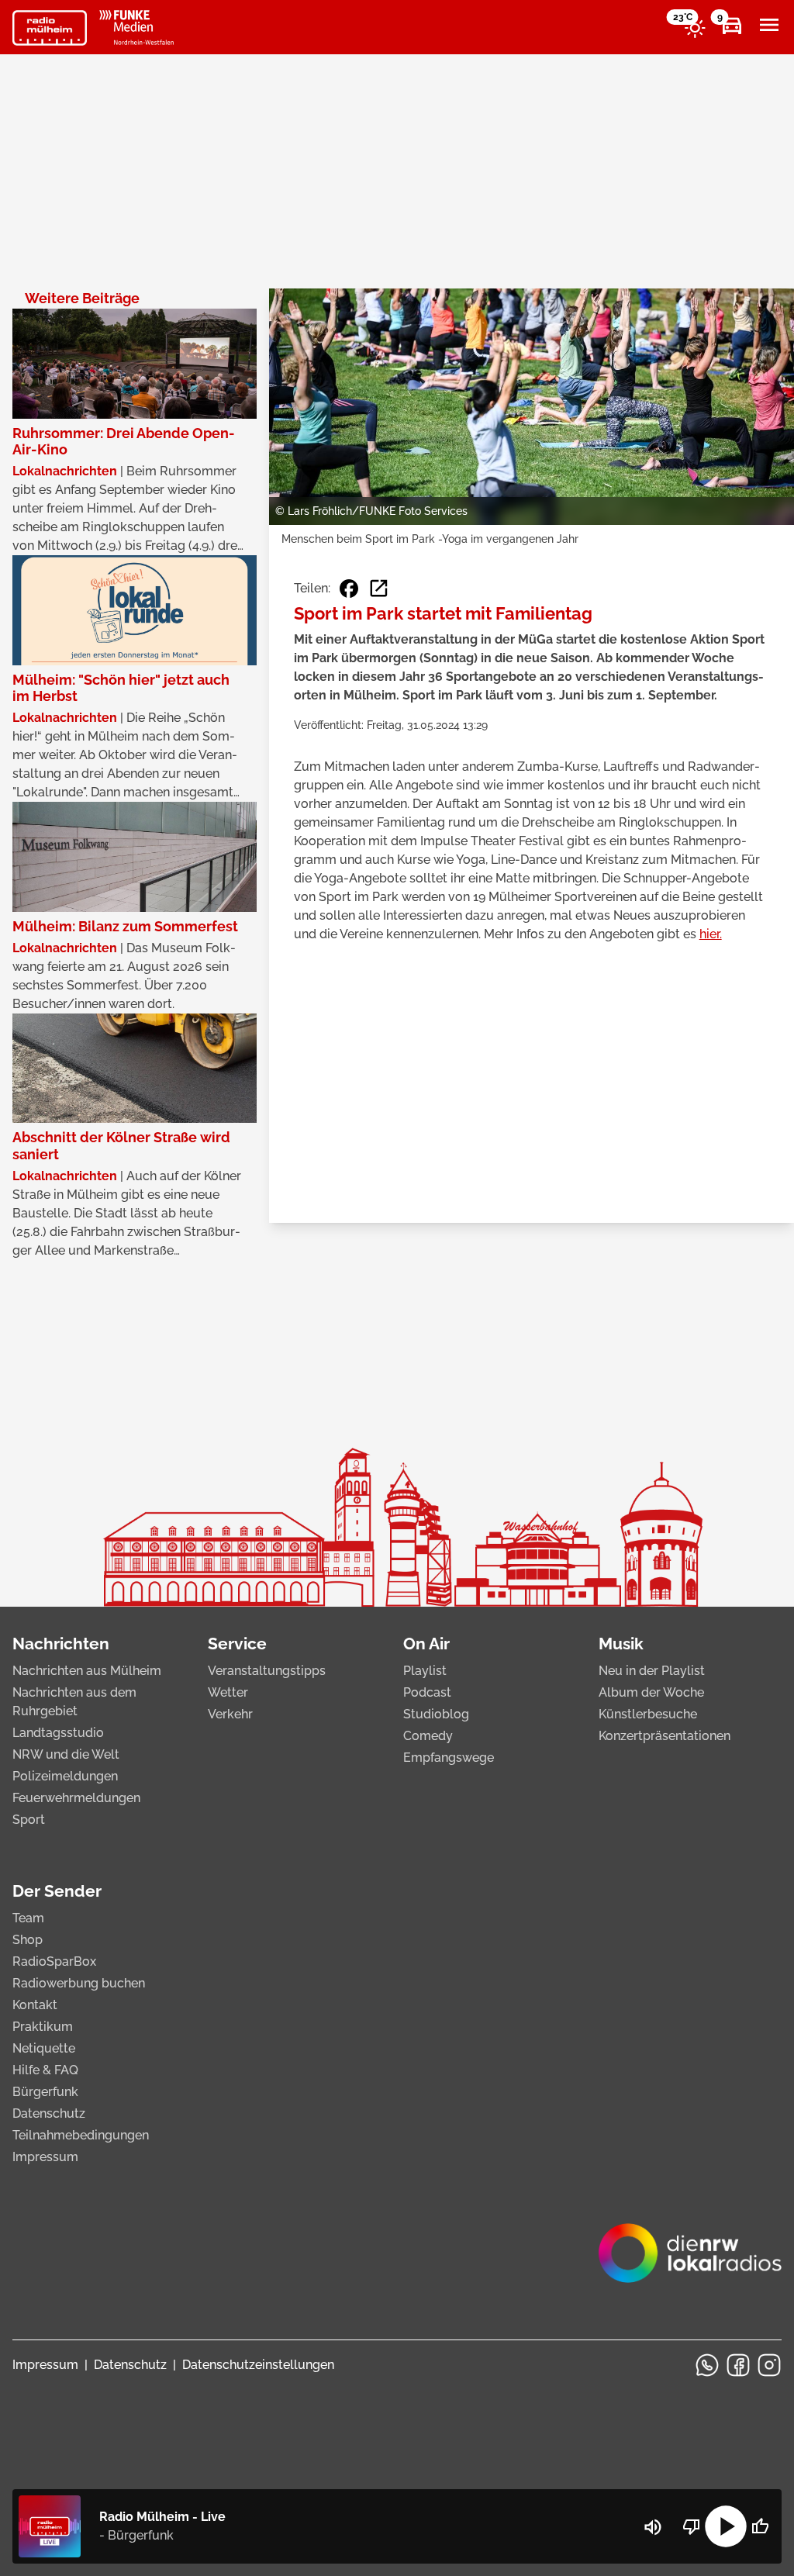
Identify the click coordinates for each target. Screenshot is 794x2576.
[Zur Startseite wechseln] (50, 28)
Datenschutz (49, 2113)
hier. (711, 934)
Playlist (425, 1671)
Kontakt (35, 2005)
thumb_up (760, 2526)
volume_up (653, 2527)
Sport (29, 1820)
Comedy (428, 1736)
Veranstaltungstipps (267, 1671)
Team (28, 1918)
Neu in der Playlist (652, 1671)
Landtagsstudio (58, 1733)
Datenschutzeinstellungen (258, 2365)
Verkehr (230, 1714)
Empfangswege (449, 1758)
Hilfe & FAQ (45, 2070)
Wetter (228, 1692)
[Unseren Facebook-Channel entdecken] (738, 2365)
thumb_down (692, 2526)
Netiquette (44, 2048)
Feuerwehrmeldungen (76, 1798)
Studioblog (436, 1714)
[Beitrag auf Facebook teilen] (349, 589)
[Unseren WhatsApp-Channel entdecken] (707, 2365)
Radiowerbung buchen (79, 1983)
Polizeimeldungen (65, 1776)
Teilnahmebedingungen (81, 2135)
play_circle (726, 2526)
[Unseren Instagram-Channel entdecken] (769, 2365)
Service (237, 1644)
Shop (28, 1940)
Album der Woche (651, 1692)
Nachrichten (61, 1644)
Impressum (45, 2157)
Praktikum (43, 2027)
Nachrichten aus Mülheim (87, 1671)
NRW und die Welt (66, 1754)
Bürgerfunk (45, 2092)
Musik (621, 1644)
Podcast (427, 1692)
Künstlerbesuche (648, 1714)
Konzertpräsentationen (665, 1736)
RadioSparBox (54, 1961)
